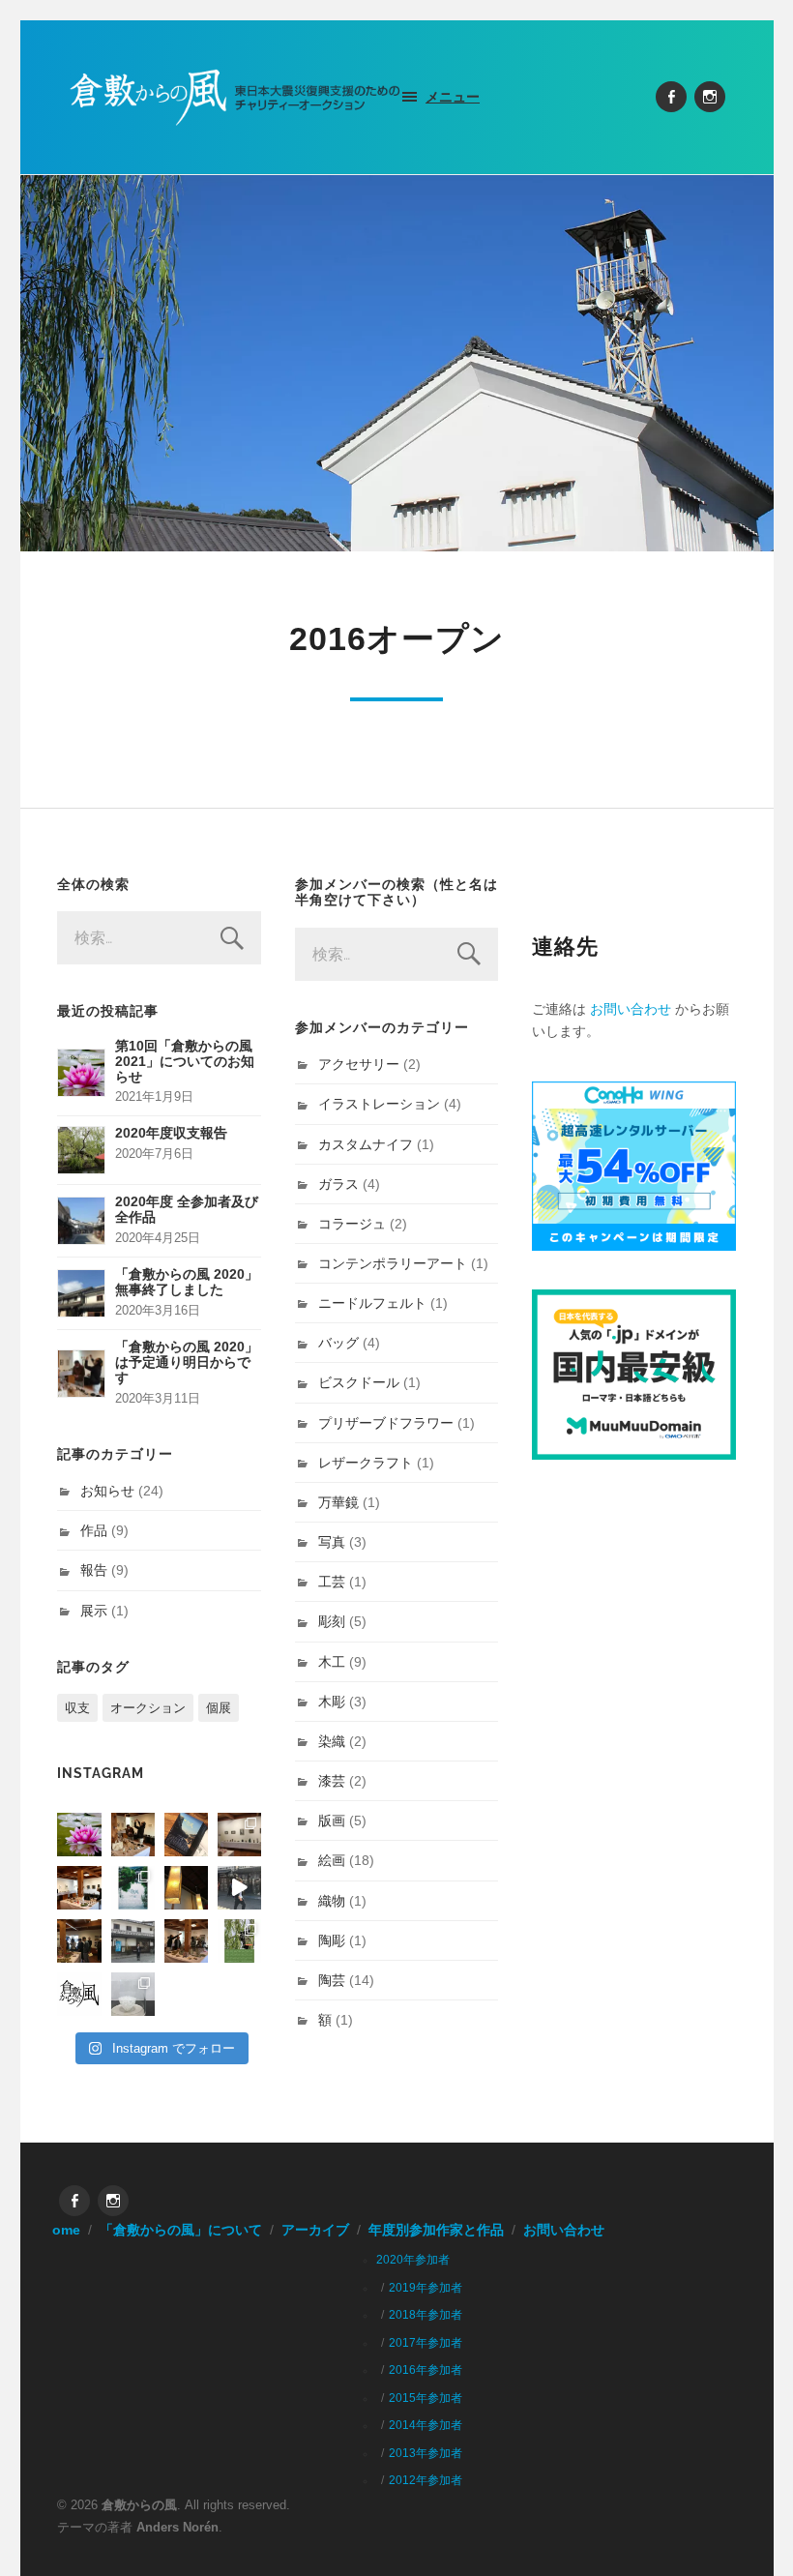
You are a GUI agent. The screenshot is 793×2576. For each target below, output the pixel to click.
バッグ (338, 1343)
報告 (94, 1570)
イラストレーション (379, 1104)
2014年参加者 (426, 2425)
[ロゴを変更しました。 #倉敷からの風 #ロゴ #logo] (79, 1994)
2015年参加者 (426, 2398)
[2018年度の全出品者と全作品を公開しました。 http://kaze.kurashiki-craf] (186, 1888)
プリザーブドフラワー (386, 1423)
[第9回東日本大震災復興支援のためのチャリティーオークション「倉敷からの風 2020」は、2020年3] (186, 1835)
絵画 (332, 1860)
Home (61, 2230)
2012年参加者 (426, 2480)
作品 (94, 1530)
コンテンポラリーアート (393, 1263)
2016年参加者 (426, 2370)
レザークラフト (366, 1463)
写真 (332, 1542)
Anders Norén (177, 2527)
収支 (77, 1708)
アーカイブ (315, 2230)
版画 (332, 1821)
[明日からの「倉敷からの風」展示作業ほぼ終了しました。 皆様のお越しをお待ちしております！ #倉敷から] (186, 1941)
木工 (332, 1662)
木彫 (332, 1702)
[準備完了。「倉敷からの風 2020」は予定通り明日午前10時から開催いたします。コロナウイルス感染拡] (133, 1835)
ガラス (338, 1184)
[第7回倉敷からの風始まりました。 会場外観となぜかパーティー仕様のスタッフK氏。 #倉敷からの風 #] (133, 1941)
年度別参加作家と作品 (436, 2230)
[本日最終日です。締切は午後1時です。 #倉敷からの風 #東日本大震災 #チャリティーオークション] (239, 1835)
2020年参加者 (413, 2260)
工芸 (332, 1582)
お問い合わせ (631, 1009)
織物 (332, 1901)
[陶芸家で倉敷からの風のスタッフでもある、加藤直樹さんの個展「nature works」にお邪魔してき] (133, 1994)
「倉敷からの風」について (181, 2230)
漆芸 (332, 1781)
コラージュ (352, 1224)
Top (747, 2530)
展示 (94, 1611)
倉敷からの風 (139, 2505)
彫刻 (332, 1621)
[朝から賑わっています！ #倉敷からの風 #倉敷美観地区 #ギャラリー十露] (79, 1941)
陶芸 (332, 1980)
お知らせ (107, 1491)
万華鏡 (338, 1502)
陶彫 (332, 1940)
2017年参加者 (426, 2343)
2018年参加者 (426, 2315)
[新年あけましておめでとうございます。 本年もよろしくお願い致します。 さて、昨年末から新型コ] (79, 1835)
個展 (219, 1708)
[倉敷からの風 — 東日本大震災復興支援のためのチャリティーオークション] (236, 97)
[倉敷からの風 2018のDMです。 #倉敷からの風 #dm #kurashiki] (239, 1941)
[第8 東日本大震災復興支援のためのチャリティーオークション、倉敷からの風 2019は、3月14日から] (133, 1888)
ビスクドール (359, 1382)
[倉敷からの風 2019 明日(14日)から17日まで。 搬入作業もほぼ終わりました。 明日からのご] (79, 1888)
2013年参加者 (426, 2453)
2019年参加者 (426, 2288)
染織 (332, 1741)
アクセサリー (359, 1064)
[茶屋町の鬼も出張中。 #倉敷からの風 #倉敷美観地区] (239, 1888)
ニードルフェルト (372, 1303)
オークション (148, 1708)
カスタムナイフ (366, 1144)
